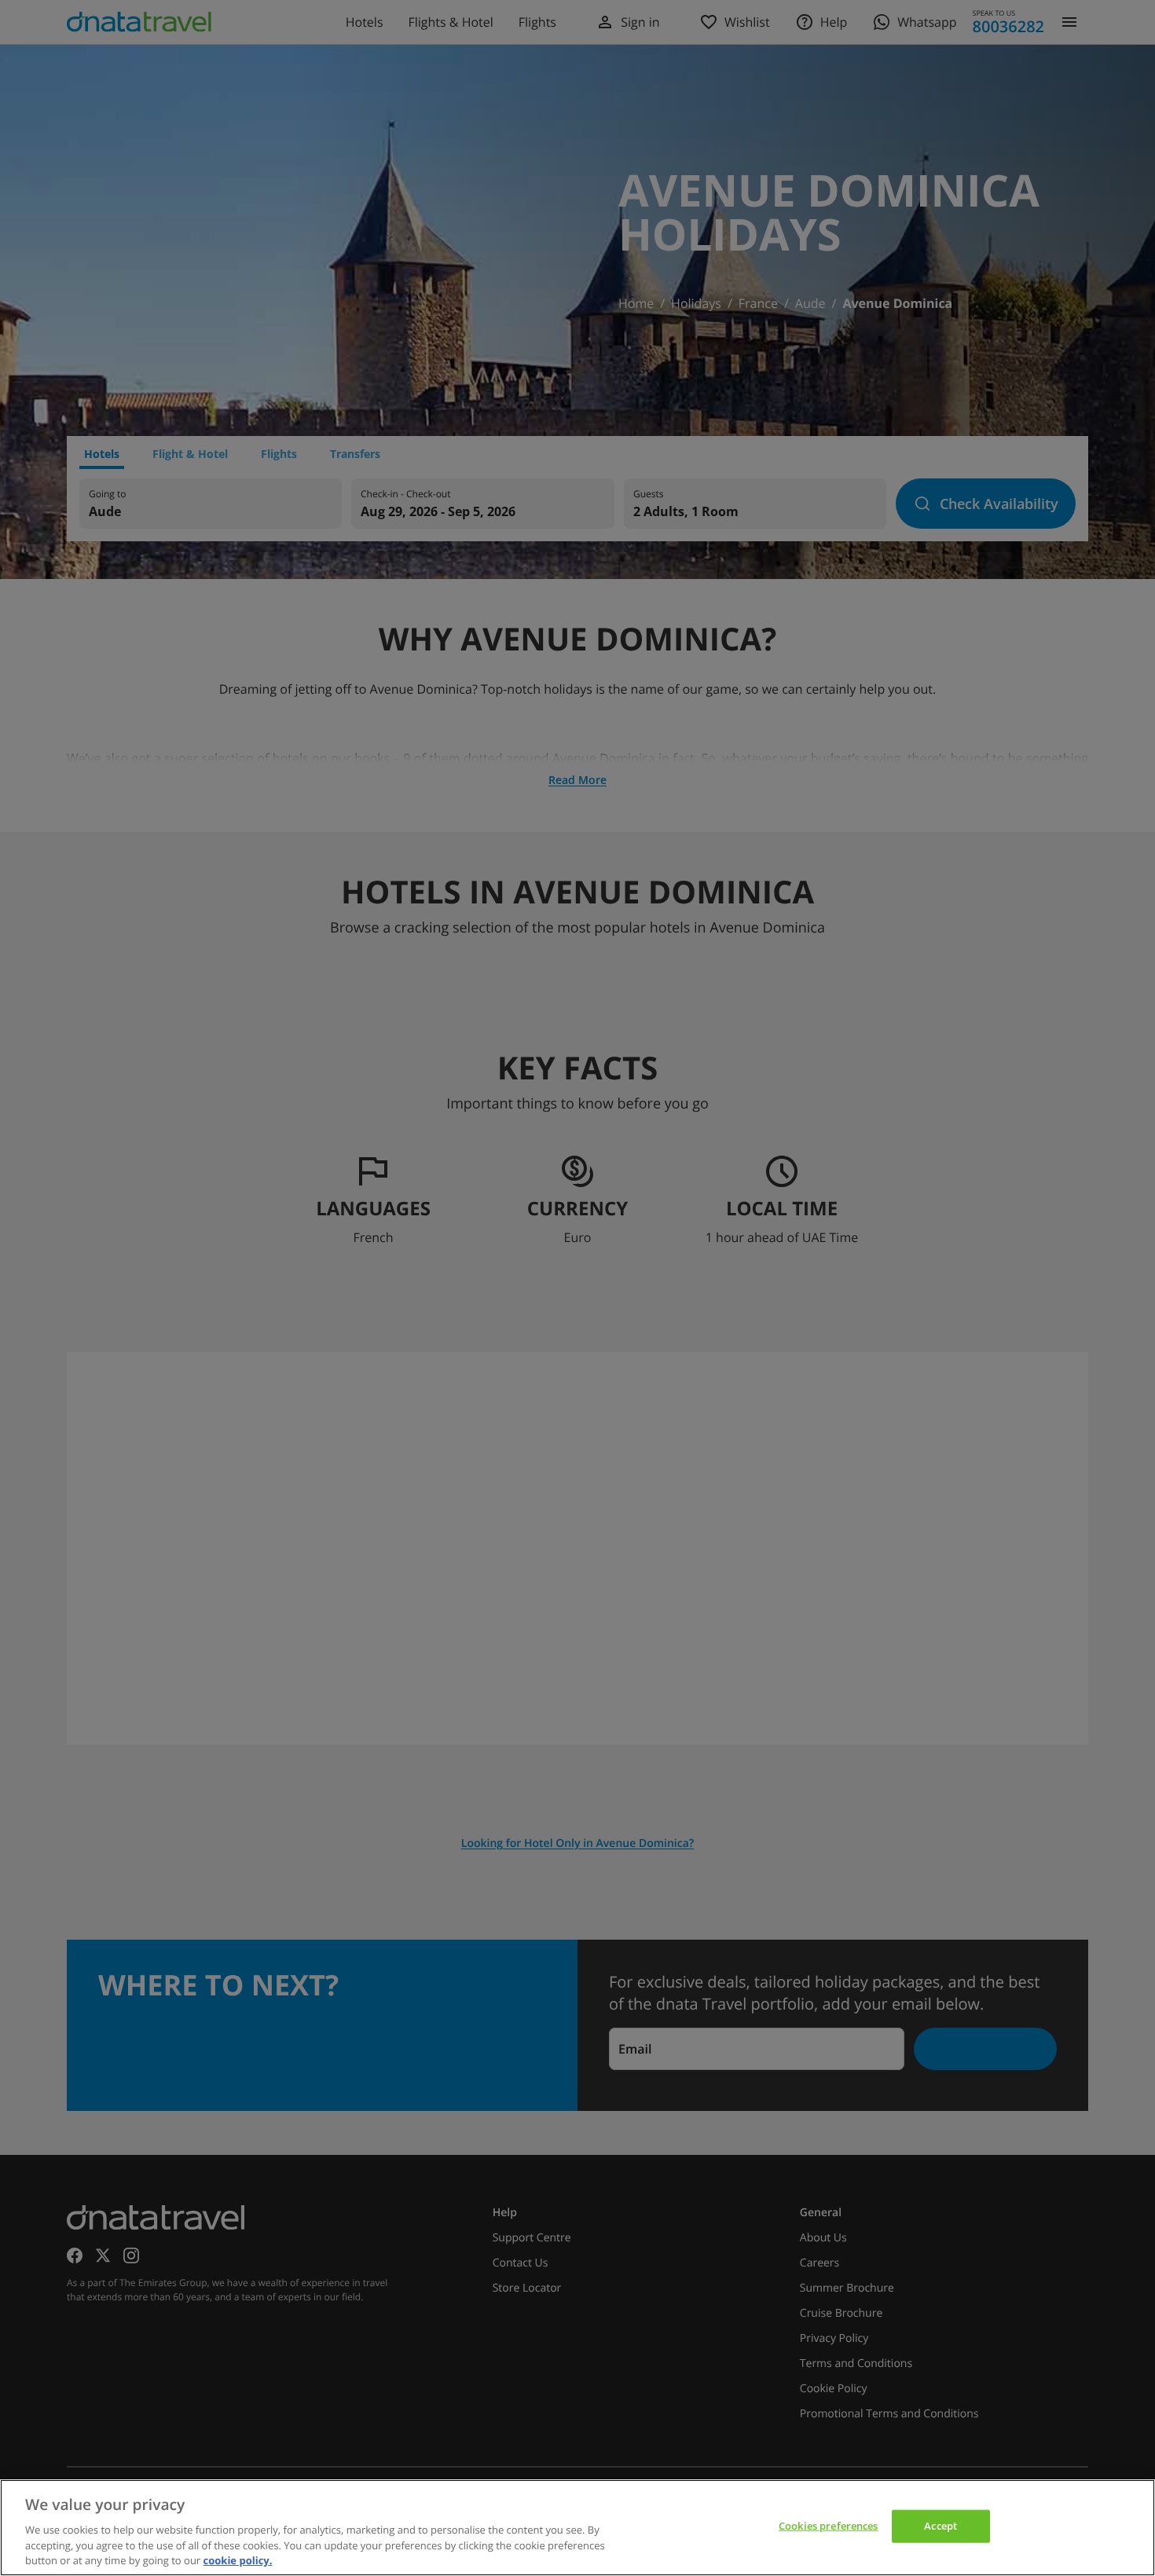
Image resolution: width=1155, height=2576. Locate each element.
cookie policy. (238, 2560)
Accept (940, 2526)
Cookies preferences (828, 2526)
